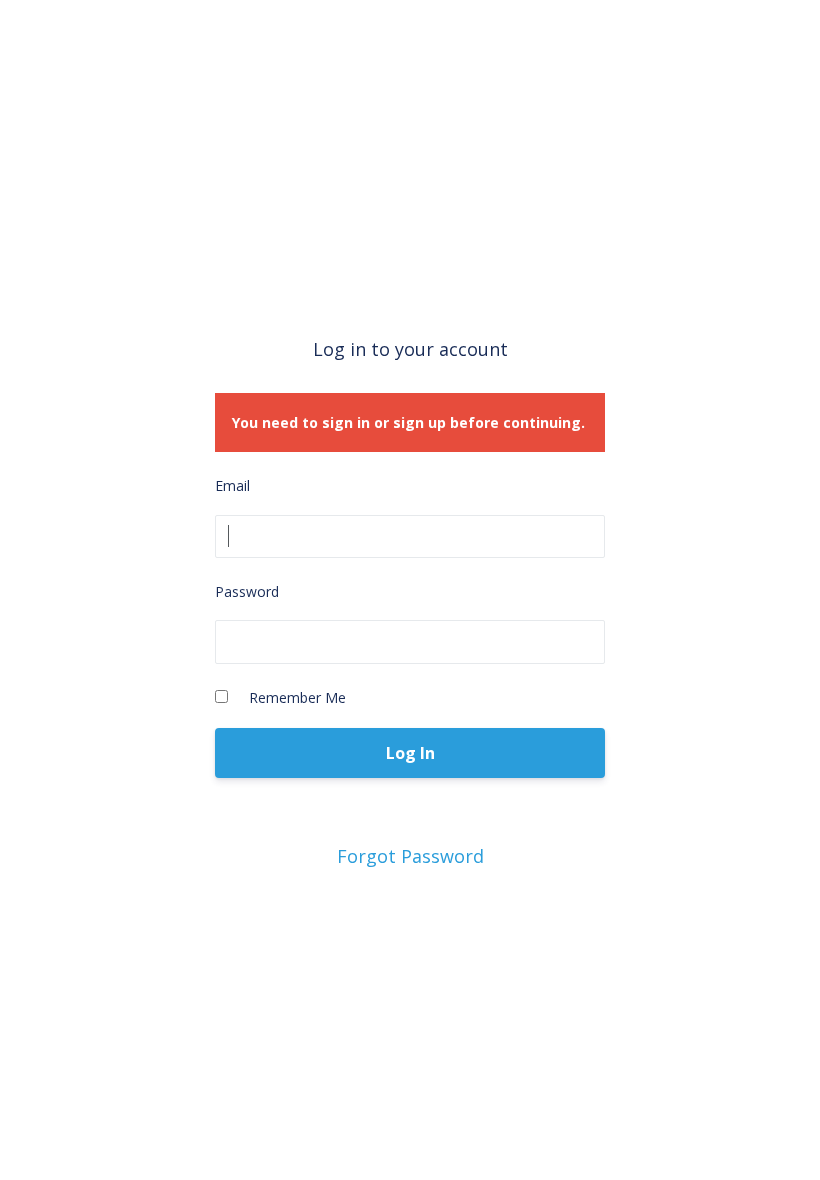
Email (232, 485)
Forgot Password (410, 856)
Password (247, 591)
